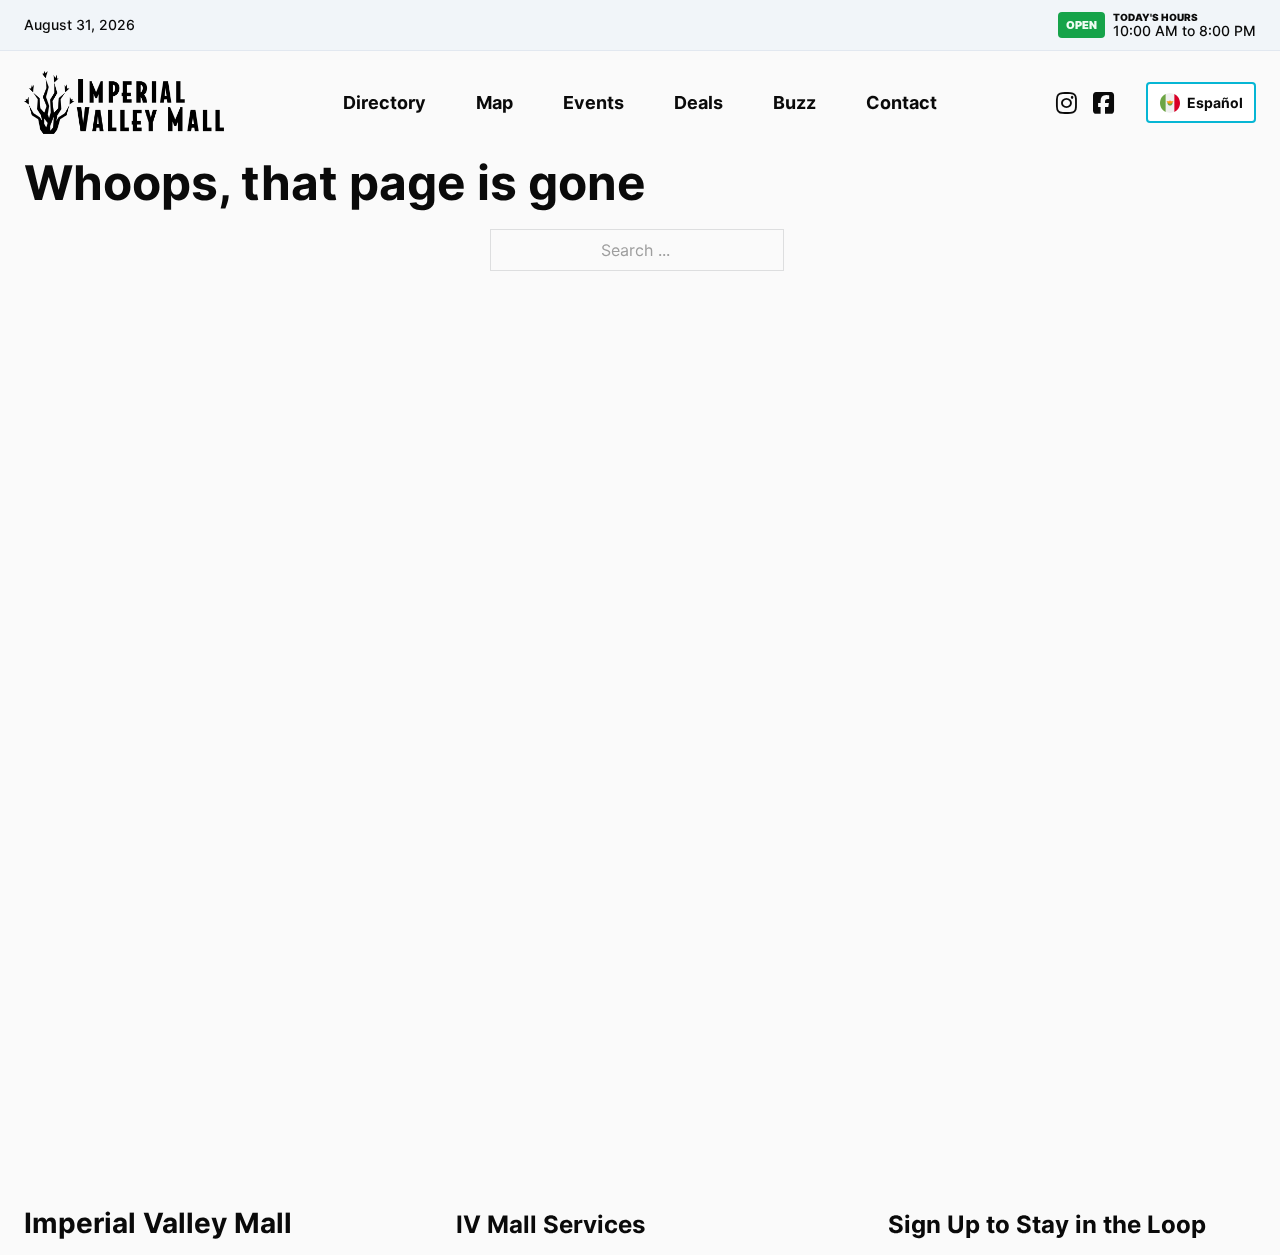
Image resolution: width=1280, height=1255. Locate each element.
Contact (901, 103)
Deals (698, 103)
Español (1215, 102)
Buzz (794, 103)
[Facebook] (1103, 103)
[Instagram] (1066, 103)
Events (593, 103)
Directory (384, 103)
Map (494, 103)
